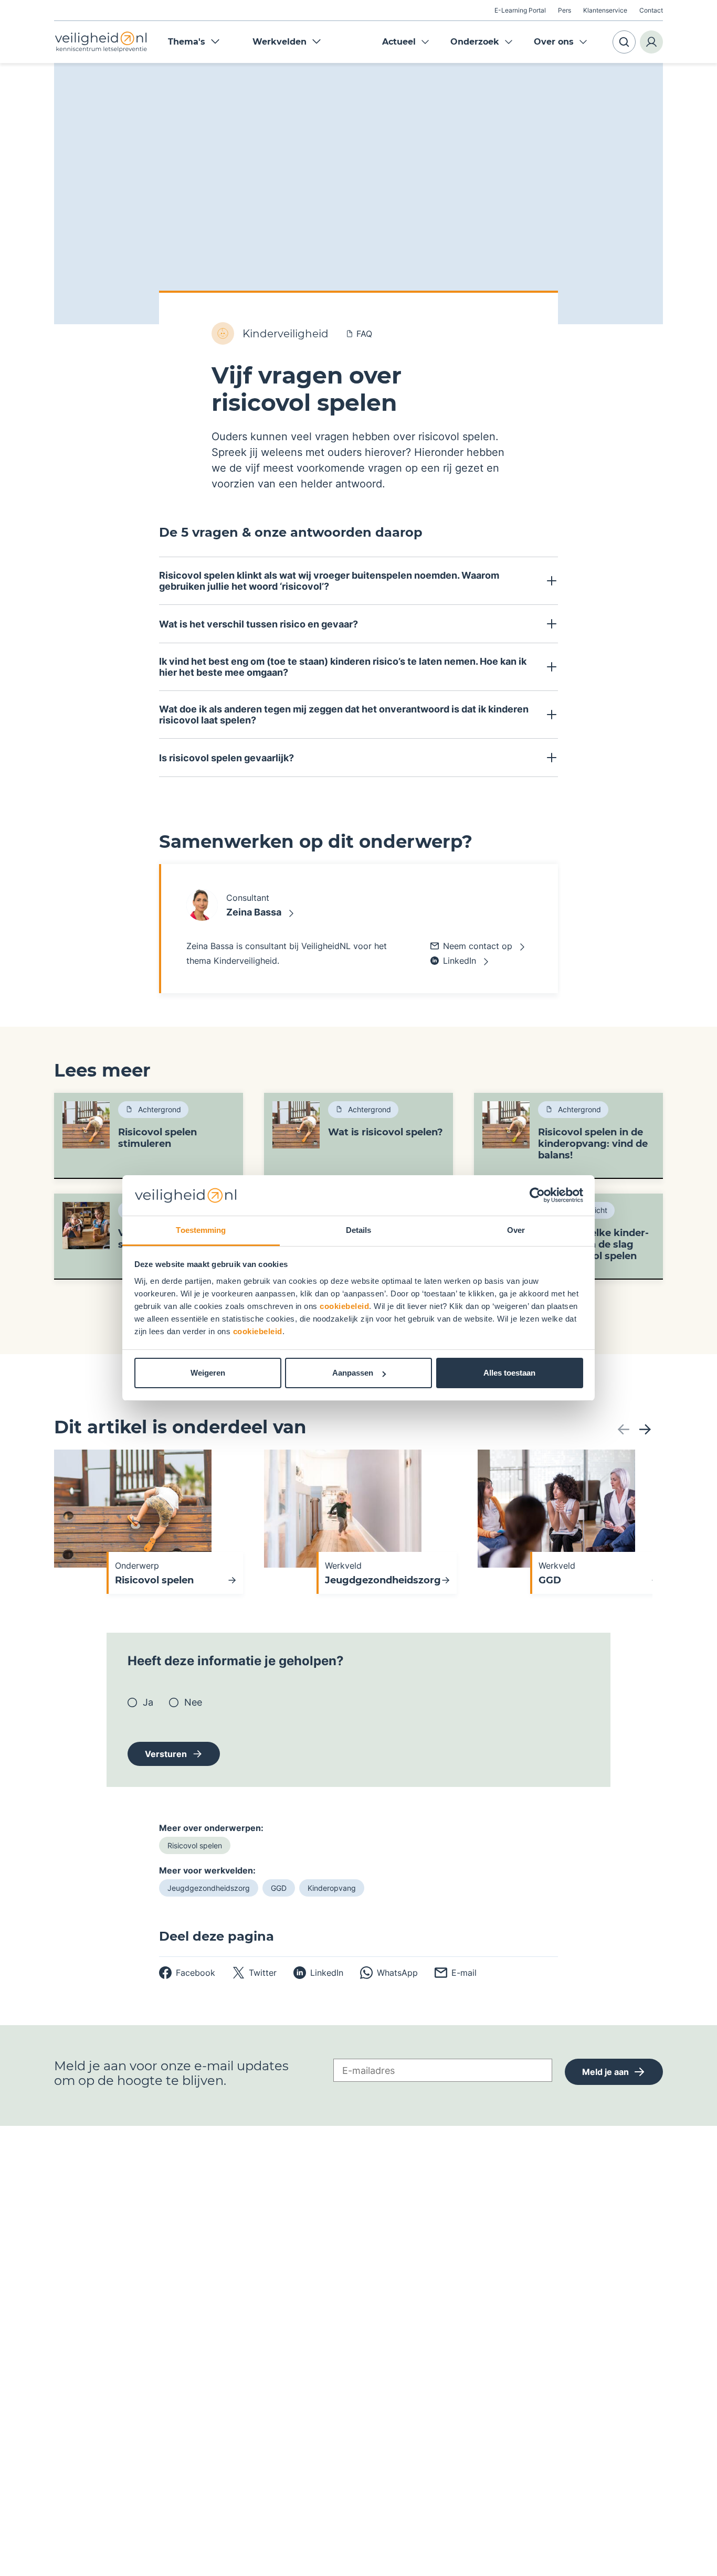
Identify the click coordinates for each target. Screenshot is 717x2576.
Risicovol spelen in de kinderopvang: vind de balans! (593, 1144)
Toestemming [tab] (201, 1230)
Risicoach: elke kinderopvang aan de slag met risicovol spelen (593, 1244)
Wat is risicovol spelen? (386, 1132)
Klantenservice (605, 10)
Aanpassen (353, 1373)
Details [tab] (359, 1230)
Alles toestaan (509, 1373)
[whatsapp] (389, 1973)
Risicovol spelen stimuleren (157, 1138)
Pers (565, 10)
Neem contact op (478, 946)
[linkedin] (318, 1973)
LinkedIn (460, 961)
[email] (456, 1973)
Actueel (399, 42)
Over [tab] (516, 1230)
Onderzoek (475, 42)
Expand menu (425, 42)
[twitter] (254, 1973)
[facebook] (187, 1973)
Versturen (166, 1754)
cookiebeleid (344, 1306)
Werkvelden (280, 42)
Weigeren (208, 1373)
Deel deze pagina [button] (217, 1936)
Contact (651, 10)
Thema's (187, 42)
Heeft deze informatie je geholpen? (236, 1661)
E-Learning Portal (520, 10)
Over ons (554, 42)
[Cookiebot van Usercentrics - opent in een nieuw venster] (537, 1196)
